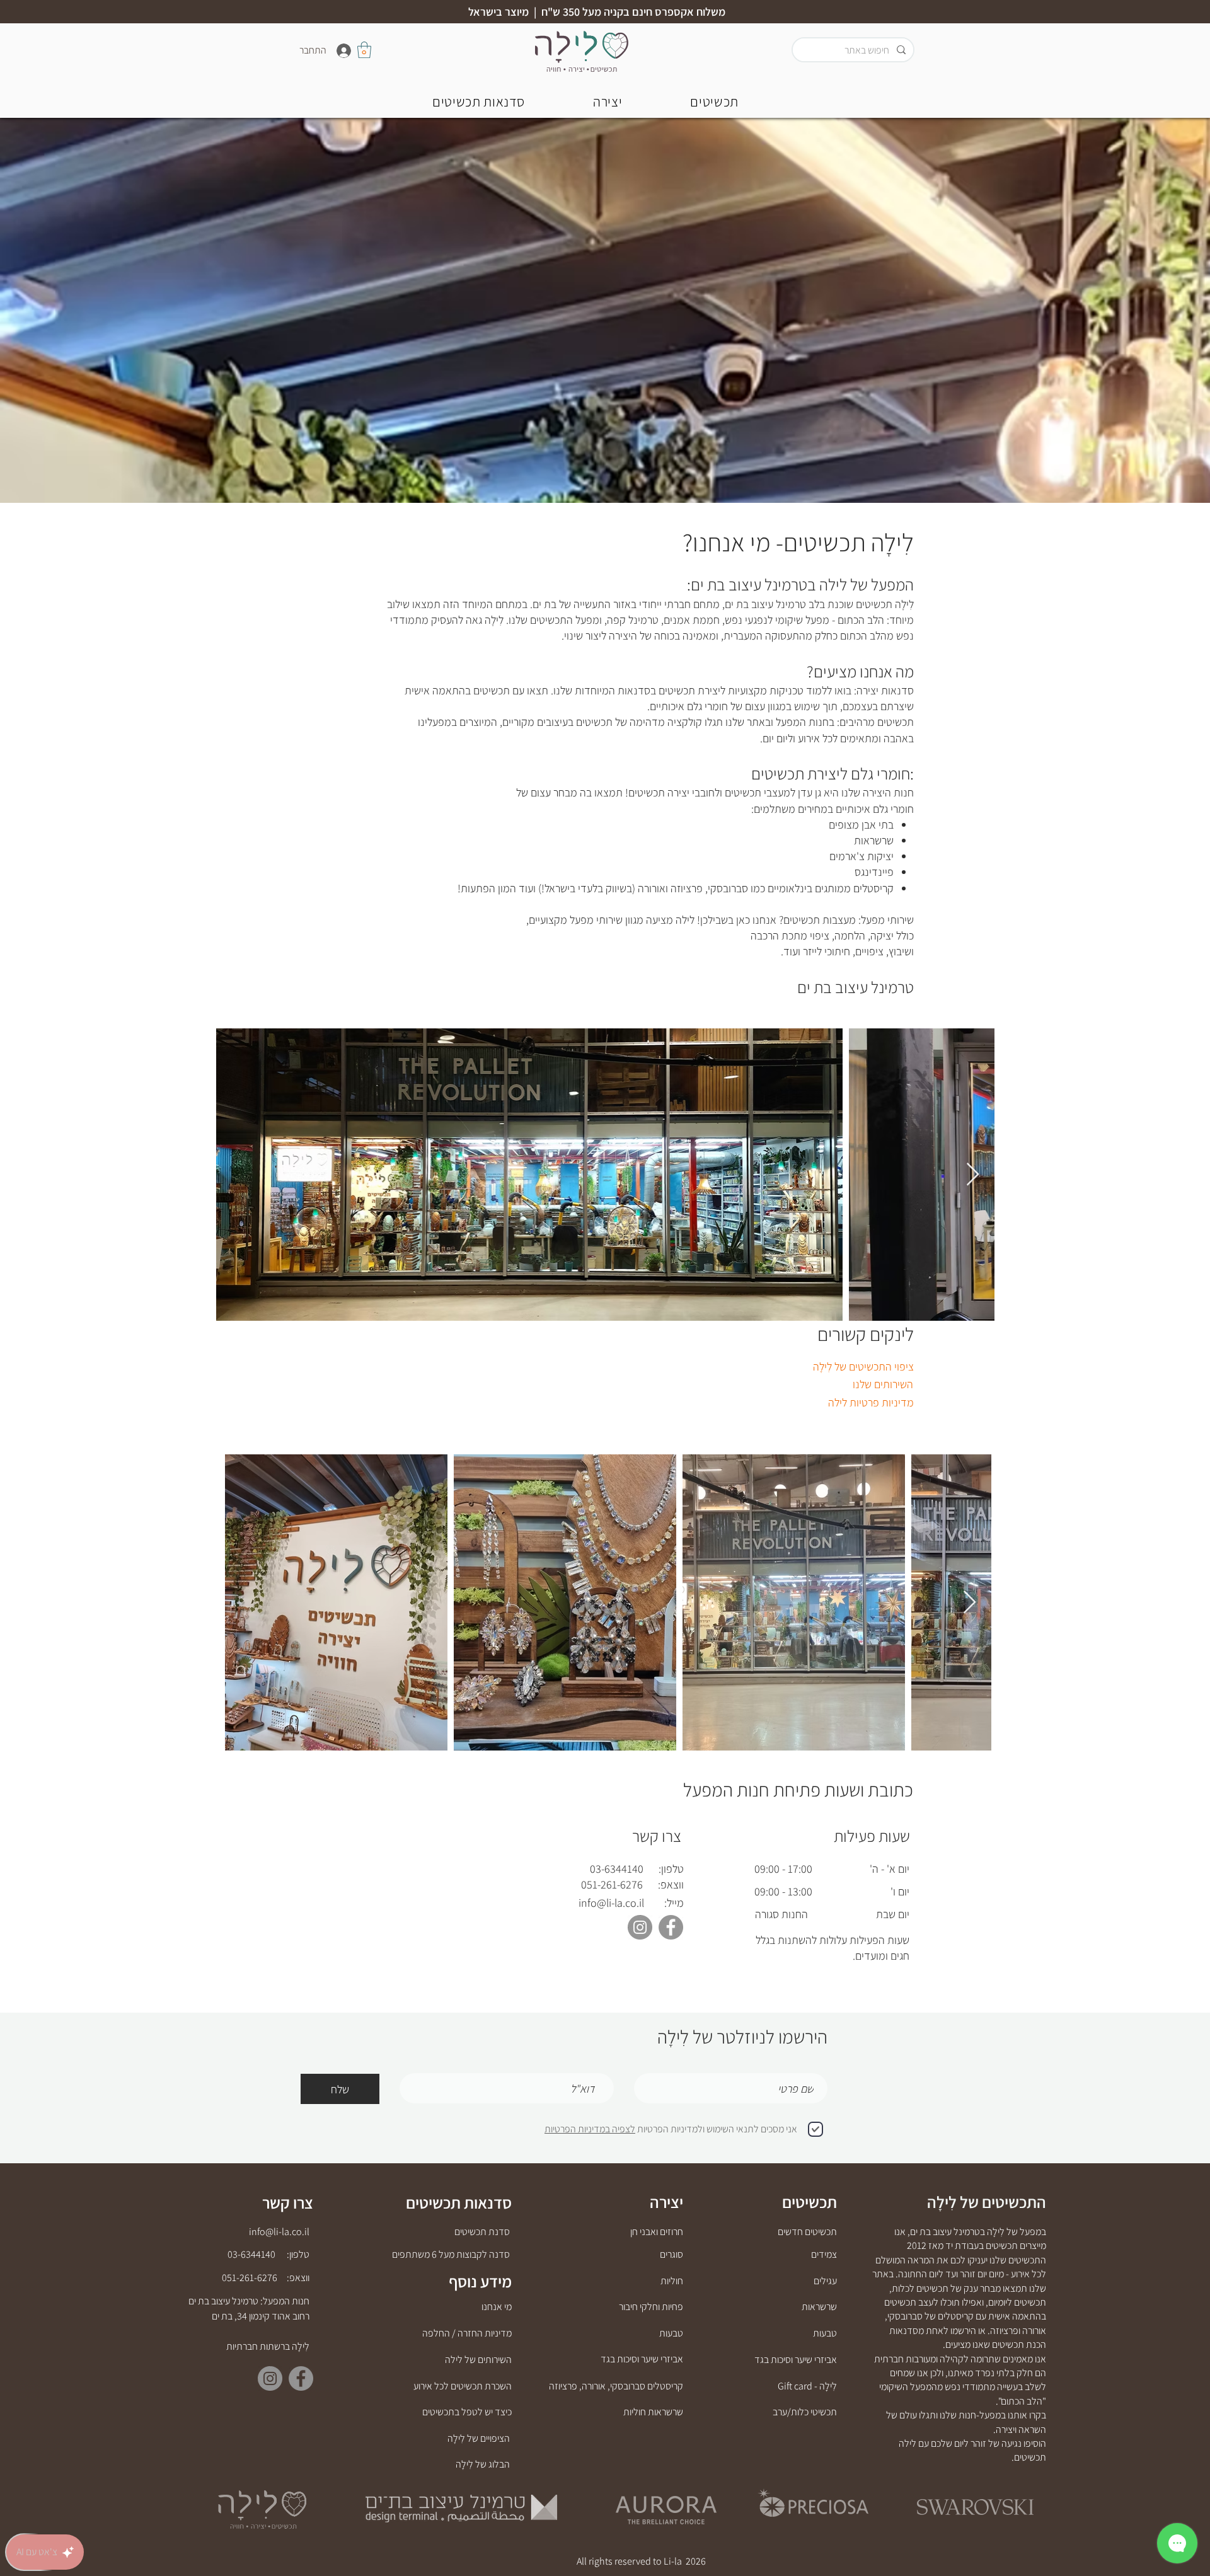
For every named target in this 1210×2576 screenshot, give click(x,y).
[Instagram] (640, 1927)
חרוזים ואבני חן (657, 2232)
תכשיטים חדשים (807, 2232)
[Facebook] (671, 1927)
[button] (479, 101)
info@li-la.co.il (611, 1903)
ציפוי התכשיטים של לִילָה (863, 1366)
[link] (364, 50)
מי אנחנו (497, 2307)
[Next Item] (973, 1175)
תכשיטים (810, 2202)
